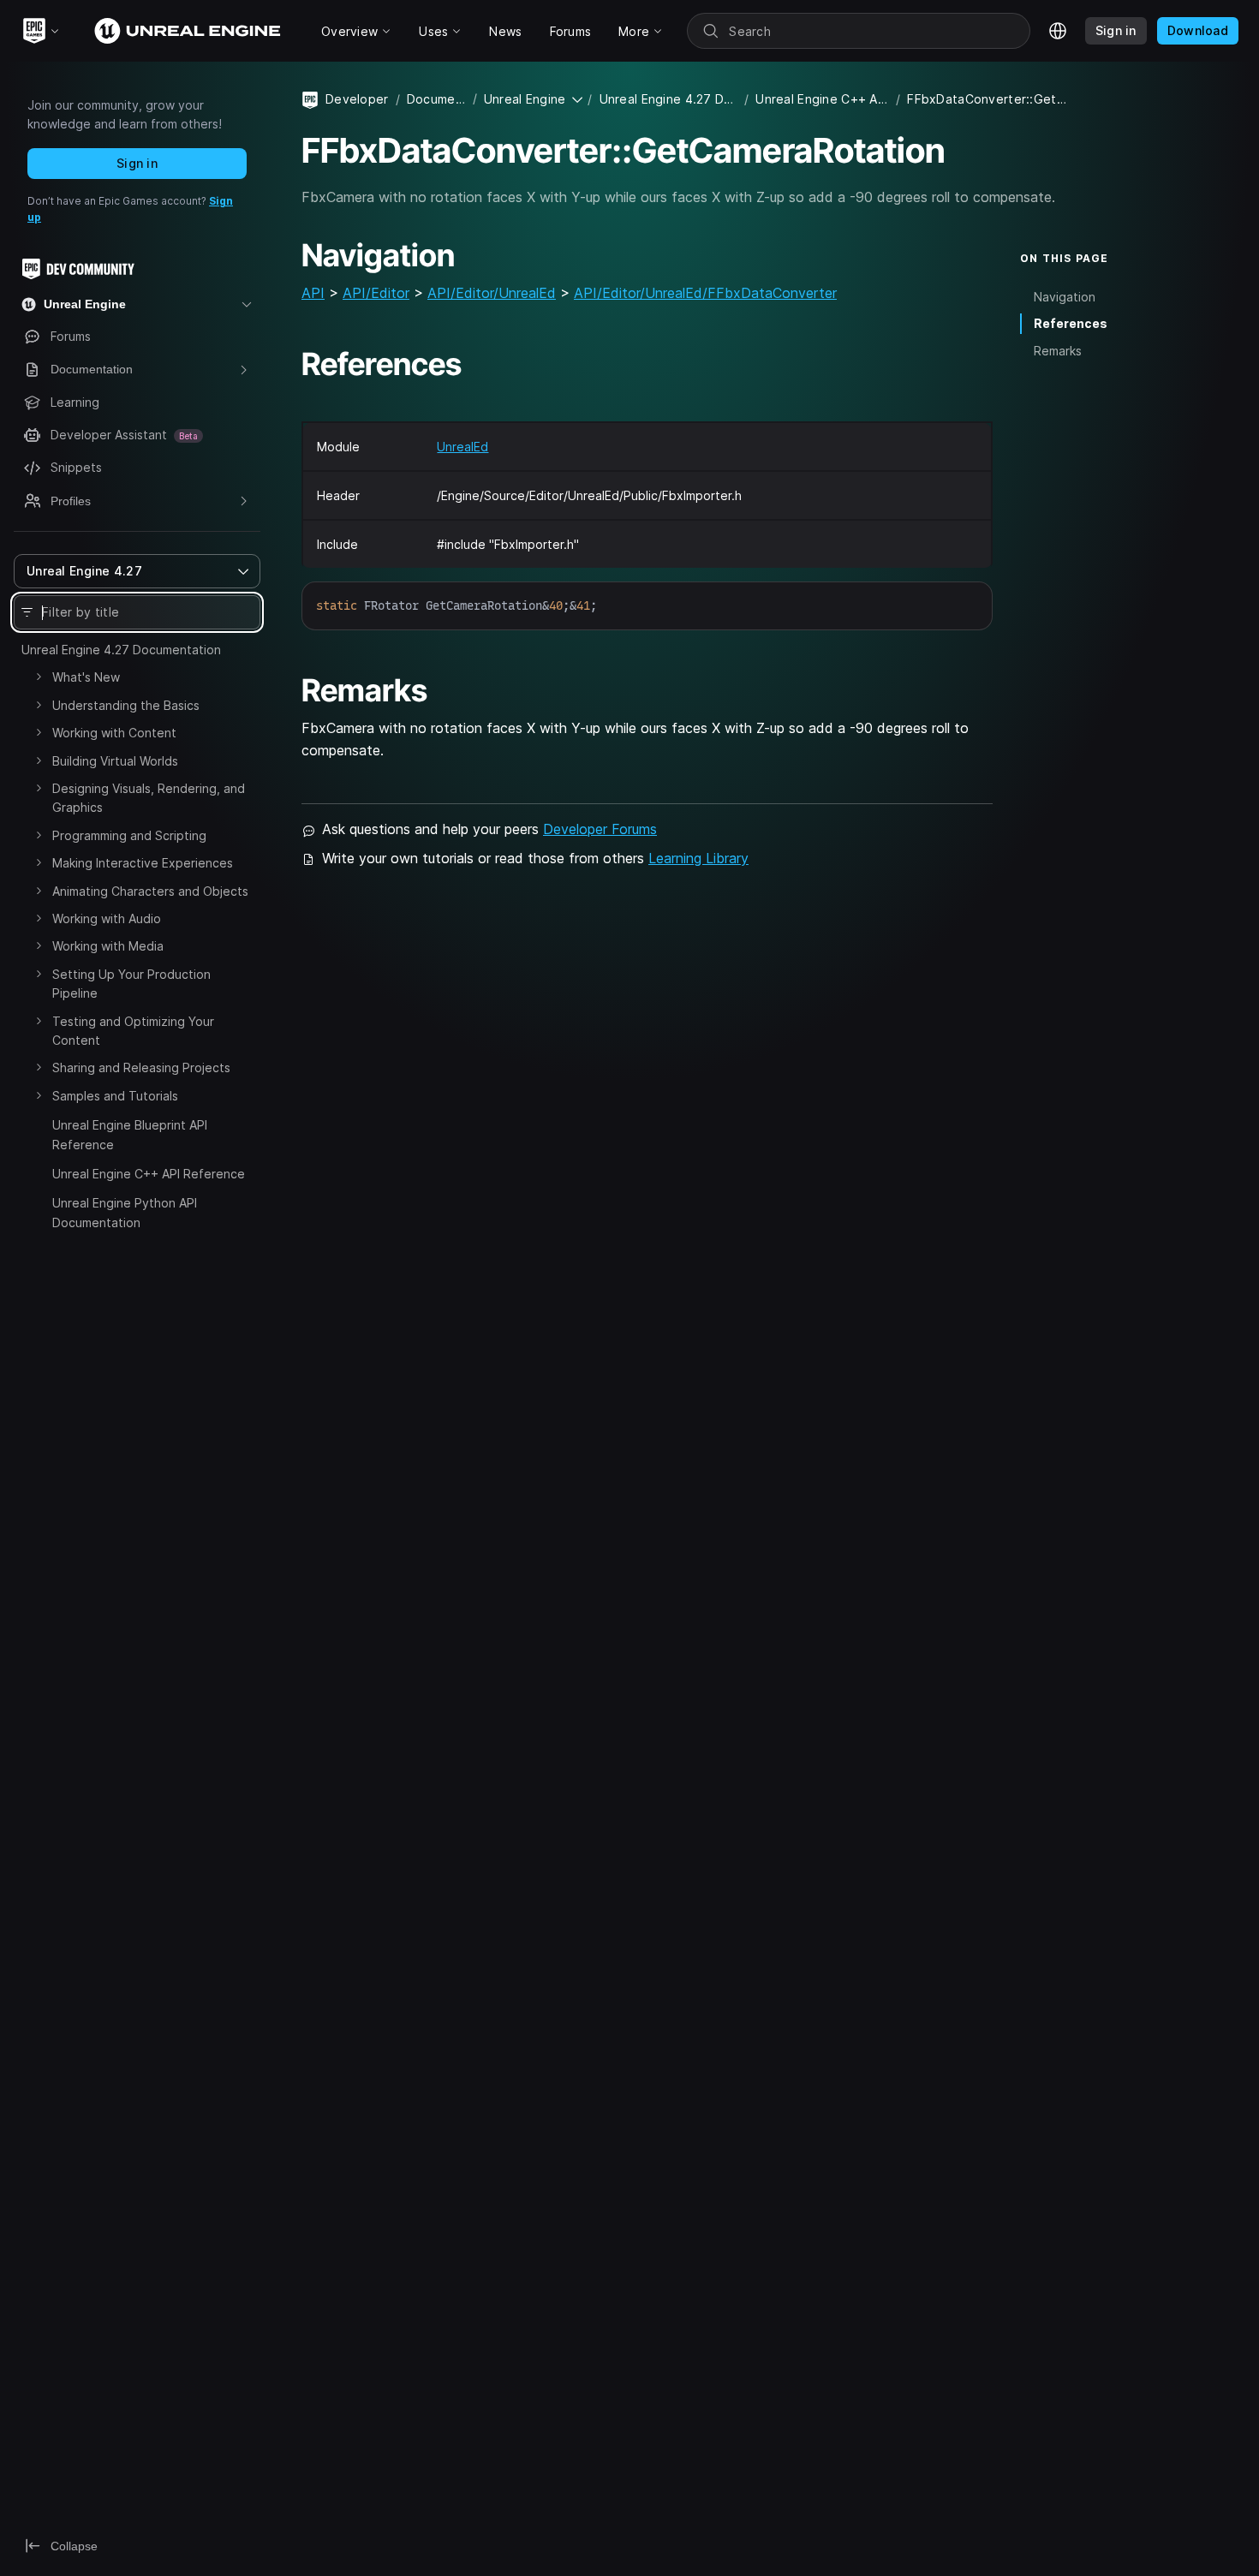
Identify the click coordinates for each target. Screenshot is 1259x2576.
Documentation (436, 99)
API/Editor (376, 293)
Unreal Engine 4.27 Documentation (121, 650)
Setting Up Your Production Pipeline (131, 984)
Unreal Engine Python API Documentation (125, 1212)
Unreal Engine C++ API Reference (149, 1174)
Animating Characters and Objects (150, 891)
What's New (86, 677)
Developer (357, 99)
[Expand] (39, 677)
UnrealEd (462, 447)
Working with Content (114, 733)
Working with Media (108, 946)
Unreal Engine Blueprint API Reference (130, 1134)
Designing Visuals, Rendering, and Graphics (149, 798)
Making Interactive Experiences (143, 863)
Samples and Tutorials (115, 1096)
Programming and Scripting (129, 835)
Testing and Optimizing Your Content (133, 1031)
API (313, 293)
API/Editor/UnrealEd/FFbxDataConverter (705, 293)
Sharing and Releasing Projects (141, 1067)
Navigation (1065, 297)
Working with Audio (107, 918)
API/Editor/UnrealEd (492, 293)
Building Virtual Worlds (115, 761)
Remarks (1058, 351)
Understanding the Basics (126, 705)
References (1071, 323)
